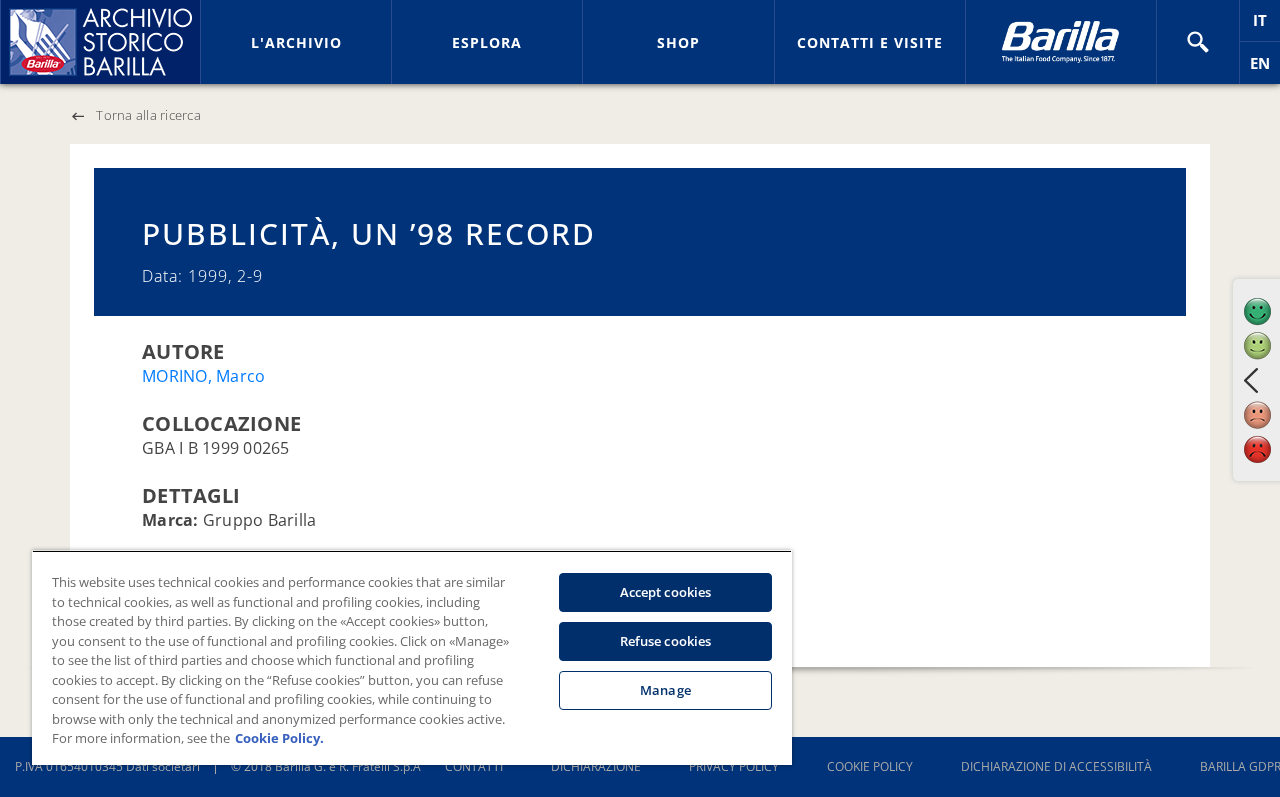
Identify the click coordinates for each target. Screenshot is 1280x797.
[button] (1198, 42)
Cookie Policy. (279, 738)
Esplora (487, 42)
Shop (678, 42)
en (1265, 68)
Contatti (474, 766)
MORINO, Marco (203, 376)
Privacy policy (734, 766)
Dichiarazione (596, 766)
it (1266, 25)
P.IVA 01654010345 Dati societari (107, 766)
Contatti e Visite (870, 42)
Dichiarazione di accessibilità (1056, 766)
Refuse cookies (666, 641)
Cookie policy (870, 766)
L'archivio (296, 42)
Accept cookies (666, 592)
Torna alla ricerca (148, 115)
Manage (665, 690)
